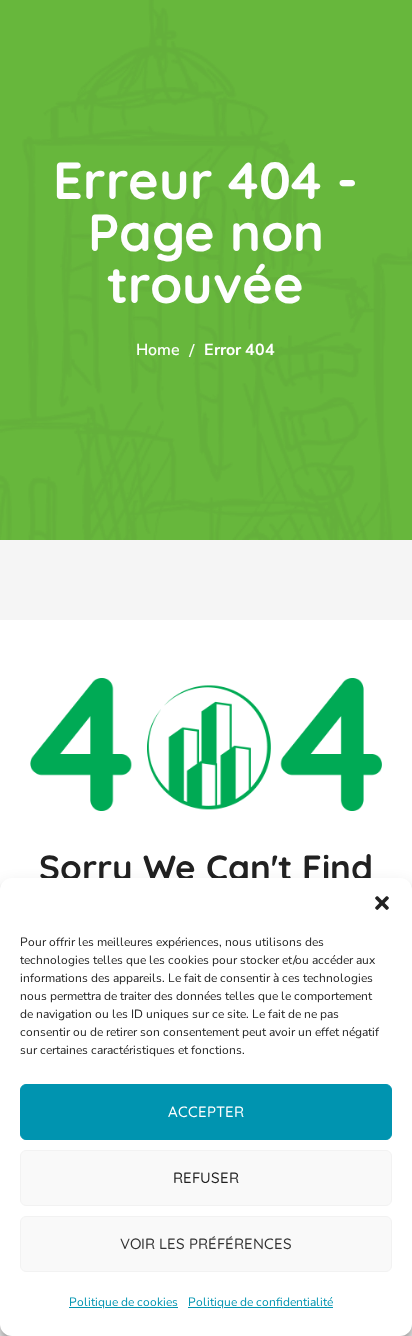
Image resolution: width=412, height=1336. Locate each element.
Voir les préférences (206, 1243)
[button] (382, 903)
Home (158, 350)
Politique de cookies (123, 1302)
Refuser (206, 1177)
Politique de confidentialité (260, 1302)
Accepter (206, 1111)
